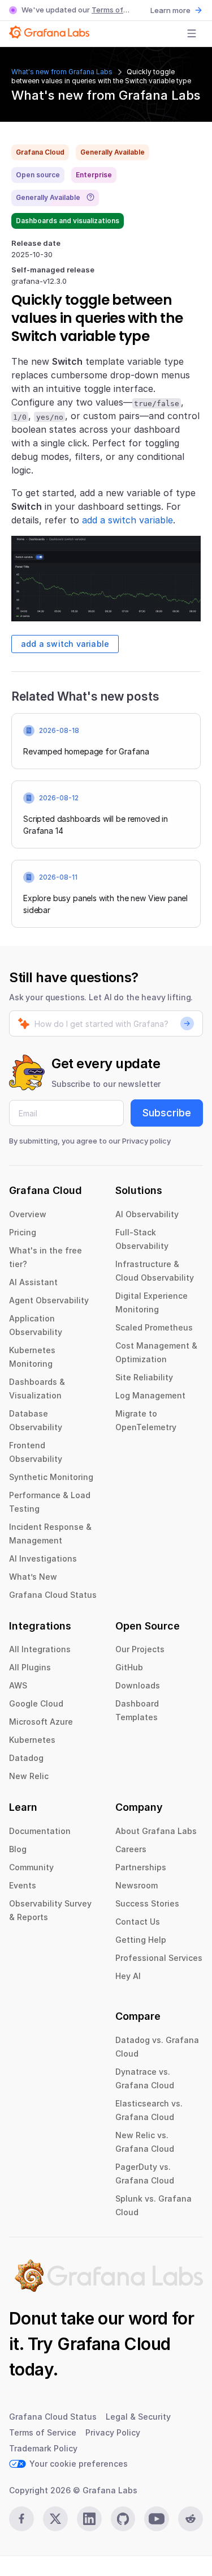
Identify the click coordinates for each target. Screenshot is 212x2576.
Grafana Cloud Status (53, 1595)
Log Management (150, 1395)
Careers (131, 1849)
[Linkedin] (89, 2519)
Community (31, 1867)
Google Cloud (36, 1703)
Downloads (138, 1685)
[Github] (123, 2519)
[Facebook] (21, 2519)
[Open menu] (192, 33)
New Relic (29, 1776)
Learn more (170, 10)
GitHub (129, 1667)
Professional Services (159, 1958)
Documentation (40, 1831)
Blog (18, 1849)
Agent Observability (49, 1300)
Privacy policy (146, 1141)
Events (23, 1885)
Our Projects (140, 1649)
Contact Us (138, 1922)
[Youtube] (157, 2519)
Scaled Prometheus (154, 1327)
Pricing (23, 1232)
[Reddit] (191, 2519)
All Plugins (30, 1667)
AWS (18, 1685)
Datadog (26, 1758)
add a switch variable (127, 520)
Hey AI (128, 1976)
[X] (55, 2519)
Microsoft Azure (41, 1722)
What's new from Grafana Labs (62, 72)
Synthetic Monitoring (51, 1477)
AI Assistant (33, 1282)
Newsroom (137, 1885)
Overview (28, 1214)
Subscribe (167, 1113)
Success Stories (147, 1903)
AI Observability (147, 1214)
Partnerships (141, 1867)
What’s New (33, 1577)
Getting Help (141, 1940)
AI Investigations (43, 1558)
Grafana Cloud (114, 2344)
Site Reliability (144, 1377)
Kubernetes (32, 1740)
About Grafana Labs (156, 1831)
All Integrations (40, 1649)
